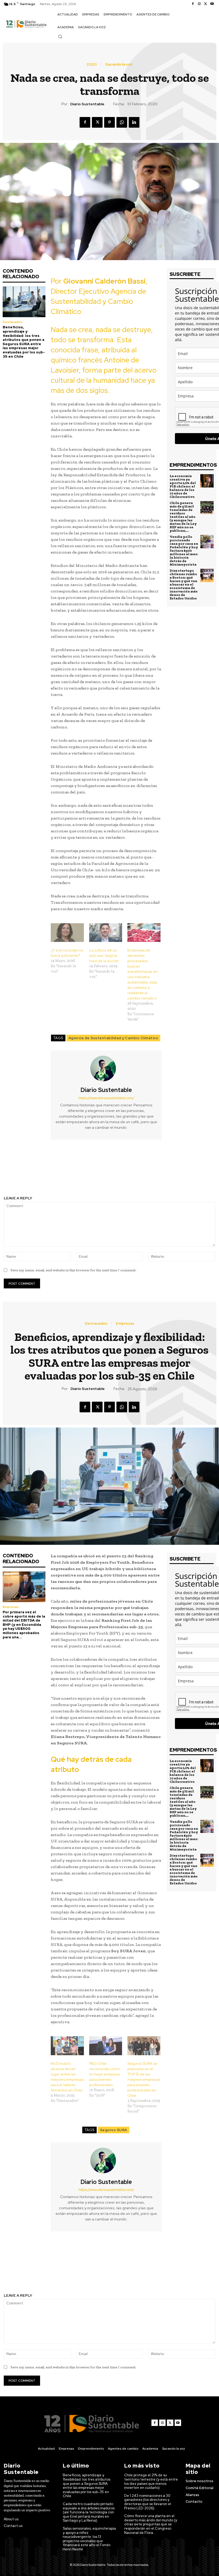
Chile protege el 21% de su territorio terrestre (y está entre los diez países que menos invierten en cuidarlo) (151, 2481)
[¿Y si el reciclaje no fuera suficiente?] (67, 933)
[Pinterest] (109, 122)
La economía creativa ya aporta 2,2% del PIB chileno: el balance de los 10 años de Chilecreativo (183, 486)
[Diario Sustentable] (106, 1069)
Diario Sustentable (87, 104)
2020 (92, 64)
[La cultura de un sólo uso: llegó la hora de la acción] (106, 933)
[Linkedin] (134, 122)
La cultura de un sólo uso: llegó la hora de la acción (104, 956)
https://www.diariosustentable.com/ (106, 1098)
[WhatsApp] (122, 122)
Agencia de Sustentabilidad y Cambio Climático (114, 1038)
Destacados (13, 322)
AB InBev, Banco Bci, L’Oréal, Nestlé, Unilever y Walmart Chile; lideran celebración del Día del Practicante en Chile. (54, 1171)
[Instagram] (199, 4)
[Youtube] (212, 4)
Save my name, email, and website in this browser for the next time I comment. (73, 1270)
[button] (60, 37)
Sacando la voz (119, 64)
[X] (206, 4)
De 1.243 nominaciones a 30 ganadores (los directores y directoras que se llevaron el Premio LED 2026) (148, 2502)
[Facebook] (193, 4)
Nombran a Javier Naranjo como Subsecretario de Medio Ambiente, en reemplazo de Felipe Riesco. (164, 1168)
